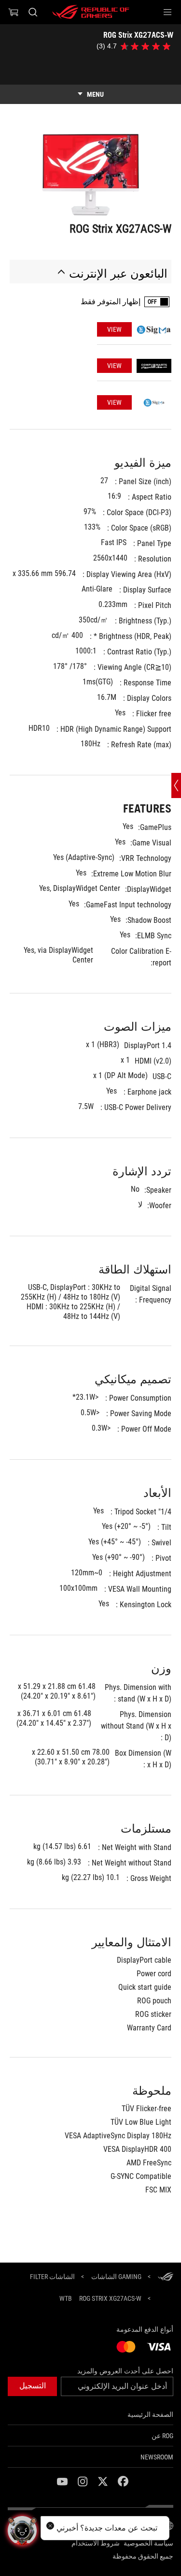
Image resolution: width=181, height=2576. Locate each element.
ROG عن (162, 2436)
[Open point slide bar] (176, 785)
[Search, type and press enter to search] (33, 12)
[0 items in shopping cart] (14, 12)
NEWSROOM (157, 2457)
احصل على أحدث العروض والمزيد (125, 2371)
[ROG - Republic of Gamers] (91, 12)
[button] (167, 12)
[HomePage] (166, 2277)
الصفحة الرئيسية (150, 2414)
